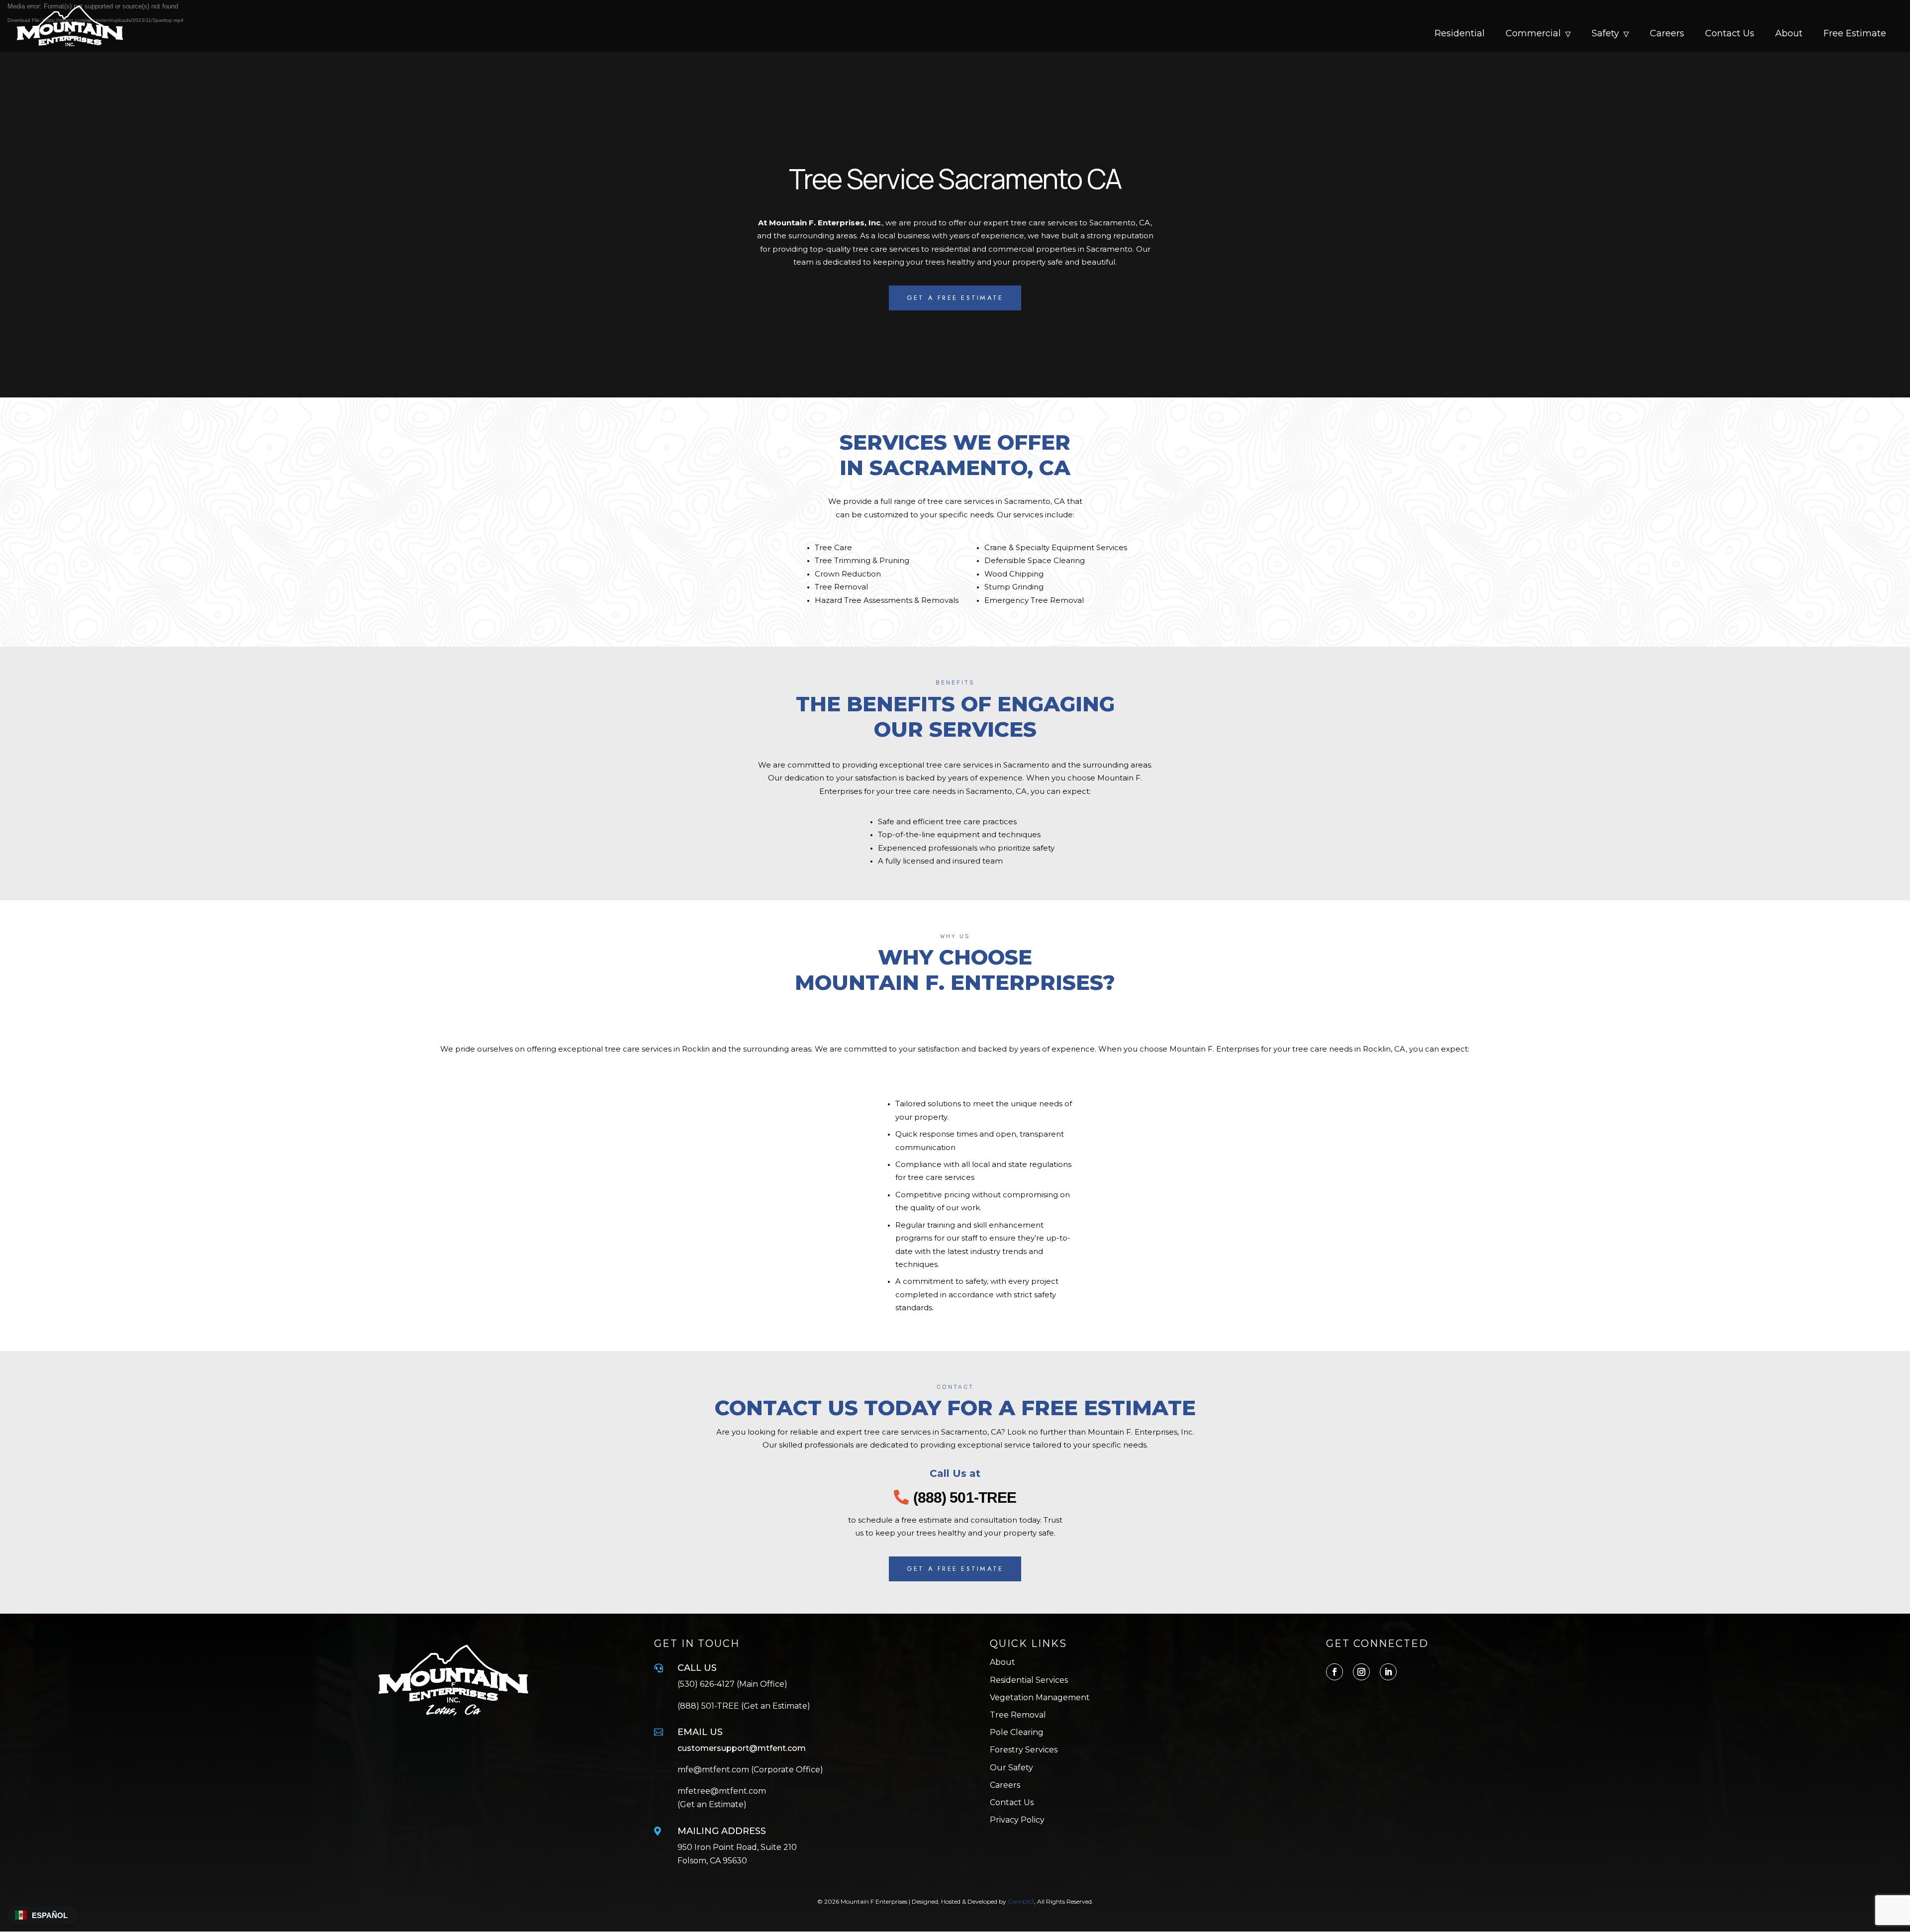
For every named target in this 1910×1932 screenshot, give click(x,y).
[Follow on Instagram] (1361, 1672)
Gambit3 (1021, 1901)
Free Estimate (1855, 34)
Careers (1667, 34)
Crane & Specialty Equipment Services (1056, 547)
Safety (1605, 34)
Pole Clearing (1017, 1732)
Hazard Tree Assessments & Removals (887, 600)
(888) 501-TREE (965, 1497)
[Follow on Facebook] (1335, 1672)
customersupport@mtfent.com (742, 1748)
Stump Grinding (1014, 587)
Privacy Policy (1017, 1820)
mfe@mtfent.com (714, 1770)
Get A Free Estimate (955, 298)
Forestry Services (1024, 1750)
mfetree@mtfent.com (722, 1791)
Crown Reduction (848, 574)
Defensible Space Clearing (1035, 560)
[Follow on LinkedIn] (1388, 1672)
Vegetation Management (1040, 1697)
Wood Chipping (1014, 574)
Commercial (1533, 34)
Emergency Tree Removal (1034, 600)
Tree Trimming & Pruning (862, 560)
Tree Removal (841, 587)
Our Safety (1011, 1768)
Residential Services (1029, 1680)
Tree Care (833, 547)
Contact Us (1730, 34)
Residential (1460, 34)
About (1789, 34)
